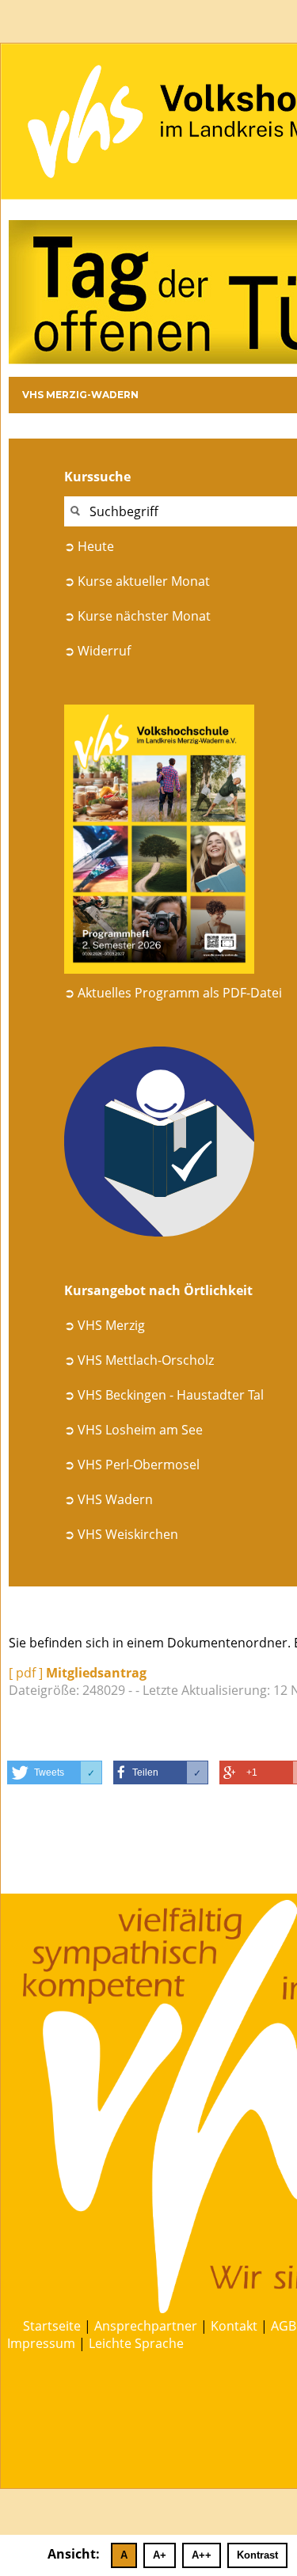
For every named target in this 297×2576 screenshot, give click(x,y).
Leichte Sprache (136, 2343)
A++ (202, 2555)
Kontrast (257, 2555)
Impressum (41, 2343)
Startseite (52, 2326)
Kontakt (234, 2326)
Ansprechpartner (146, 2326)
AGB (284, 2326)
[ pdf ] (78, 1673)
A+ (160, 2555)
